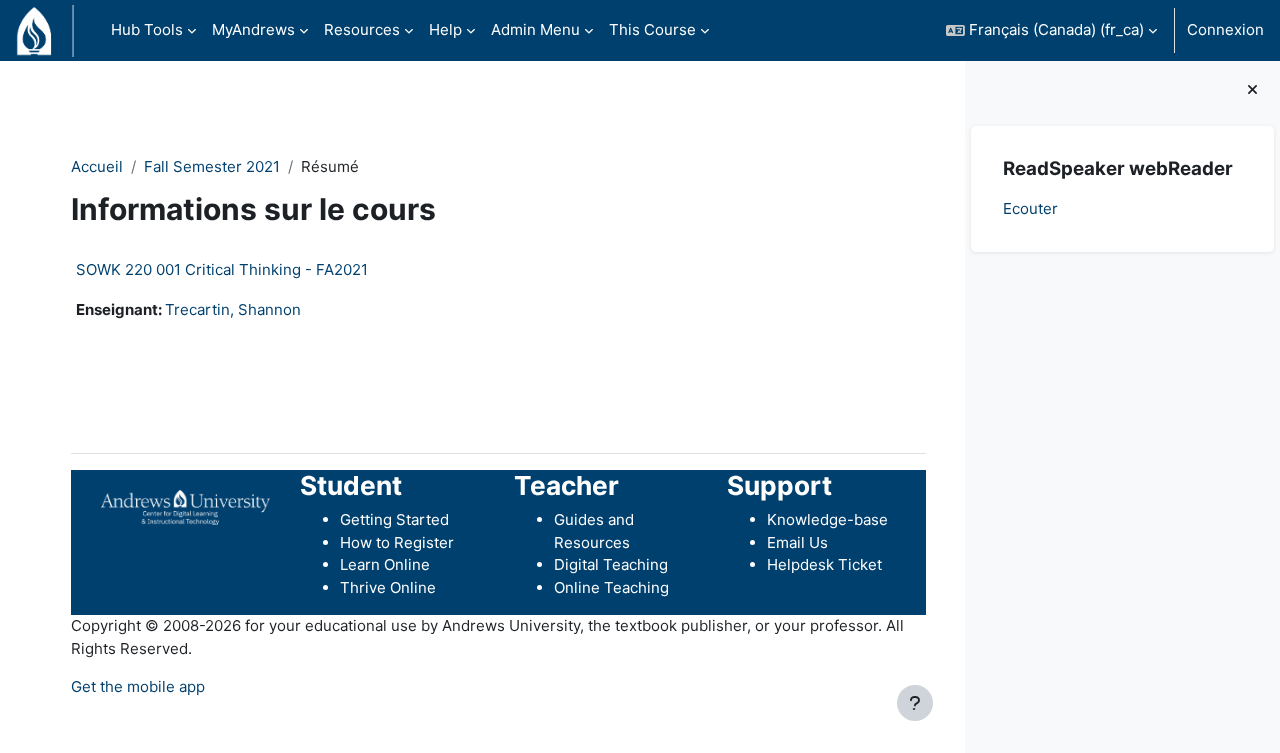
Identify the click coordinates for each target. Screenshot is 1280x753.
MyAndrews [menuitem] (253, 29)
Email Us (797, 542)
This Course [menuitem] (652, 29)
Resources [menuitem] (362, 29)
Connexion (1225, 29)
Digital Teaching (611, 564)
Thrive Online (388, 587)
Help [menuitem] (445, 29)
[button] (1051, 30)
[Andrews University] (185, 505)
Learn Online (385, 564)
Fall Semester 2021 (212, 166)
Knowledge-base (827, 519)
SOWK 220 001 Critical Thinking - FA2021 (222, 269)
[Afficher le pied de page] (915, 703)
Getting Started (394, 519)
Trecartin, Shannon (233, 309)
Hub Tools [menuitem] (147, 29)
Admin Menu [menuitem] (535, 29)
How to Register (397, 542)
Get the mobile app (138, 686)
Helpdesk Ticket (824, 564)
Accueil (97, 166)
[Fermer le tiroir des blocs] (1252, 90)
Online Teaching (611, 587)
